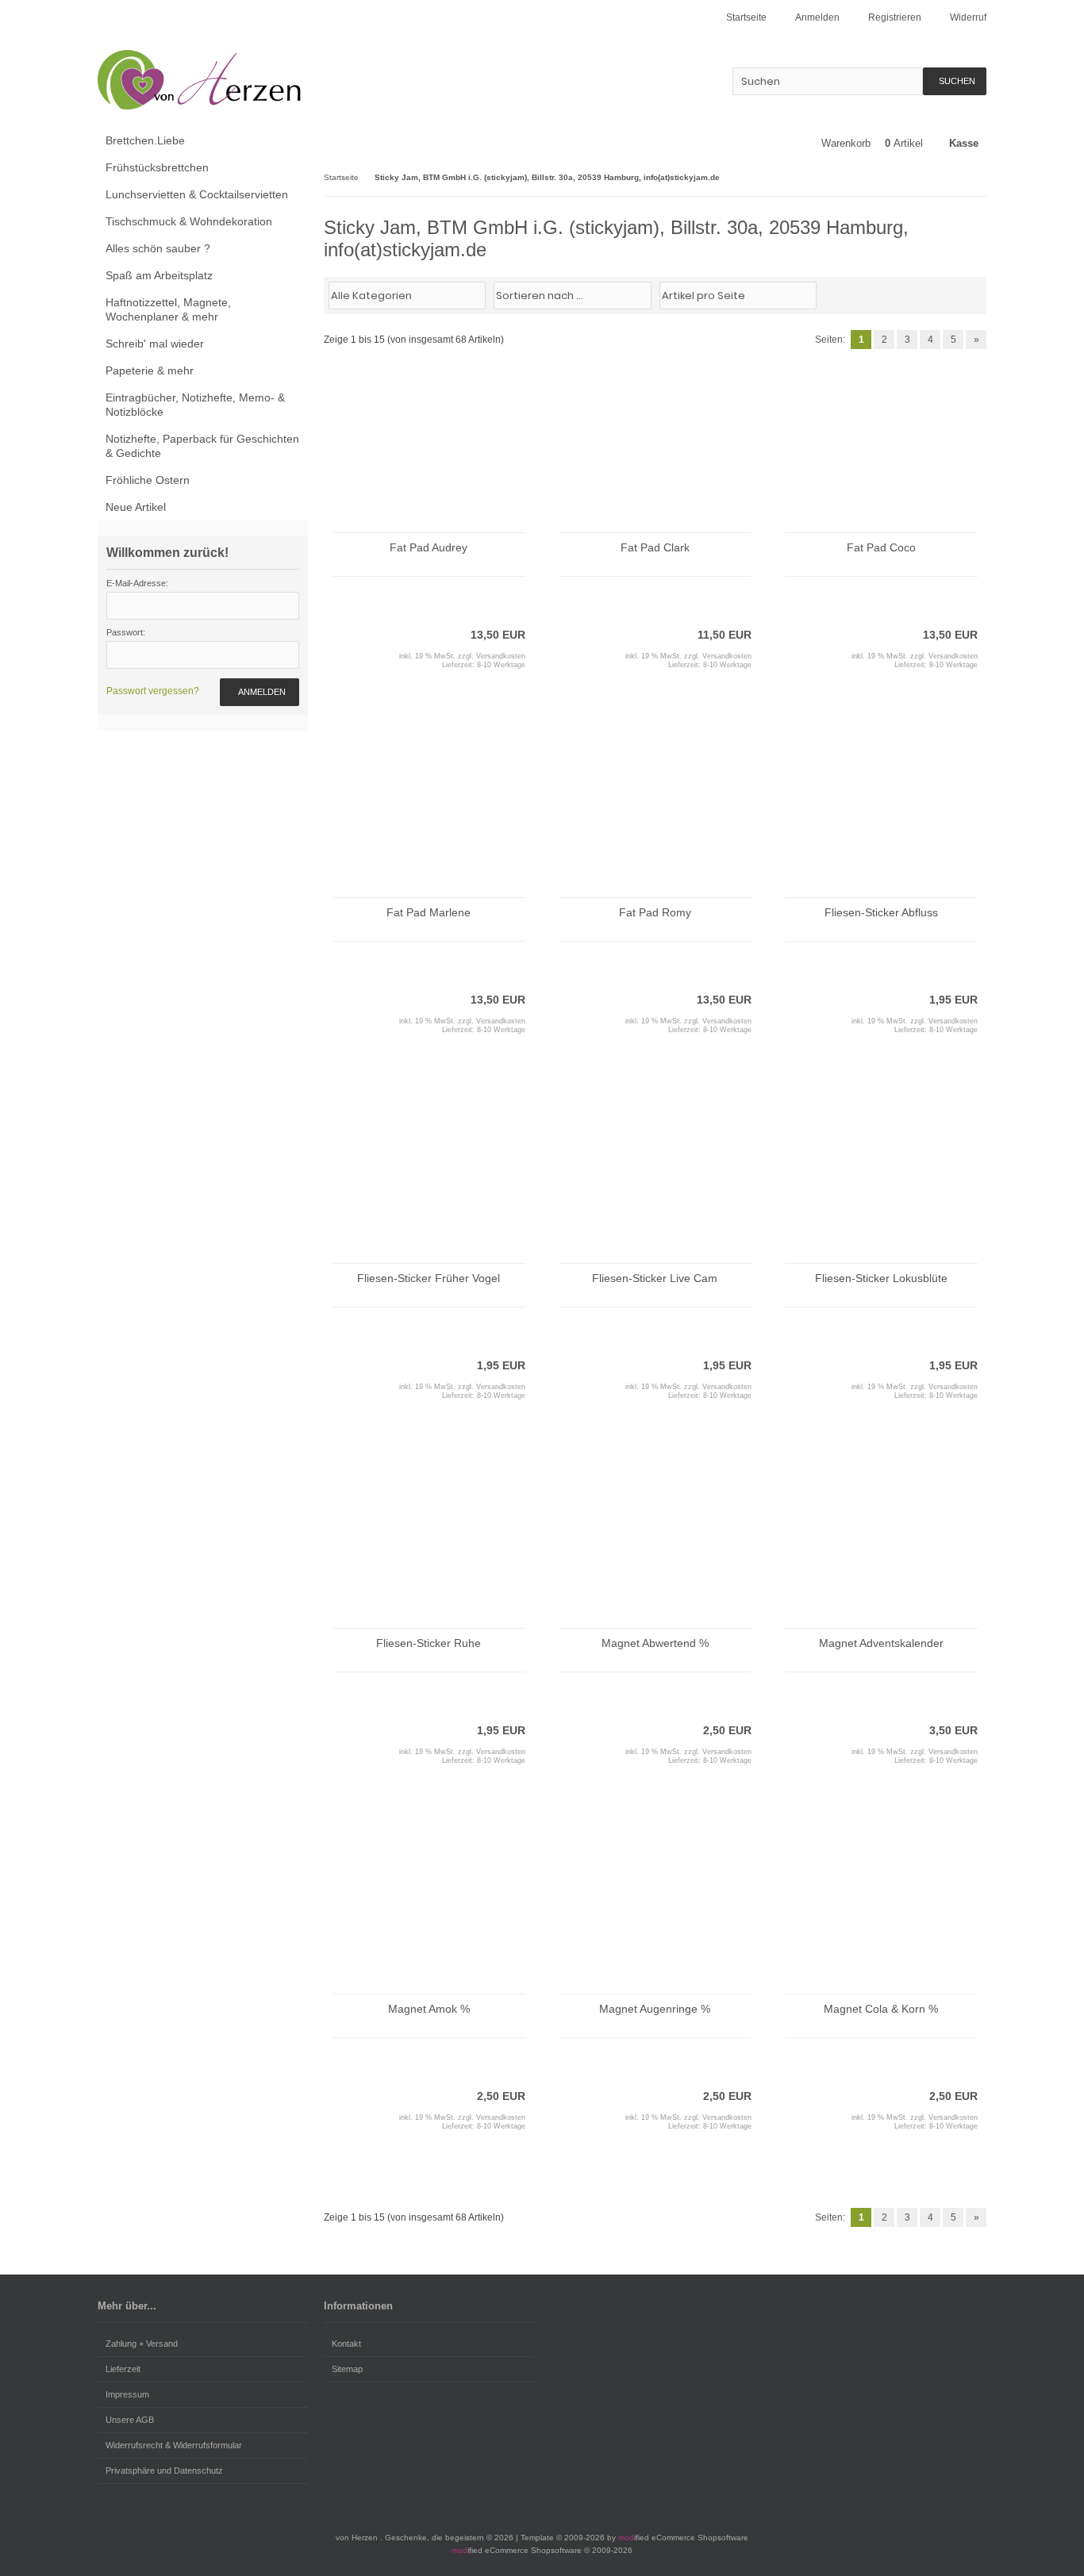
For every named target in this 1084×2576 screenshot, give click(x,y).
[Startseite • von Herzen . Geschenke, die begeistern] (203, 80)
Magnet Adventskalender (881, 1643)
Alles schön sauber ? (158, 248)
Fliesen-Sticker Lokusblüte (881, 1278)
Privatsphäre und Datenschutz (164, 2470)
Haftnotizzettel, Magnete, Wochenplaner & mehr (168, 309)
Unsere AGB (130, 2420)
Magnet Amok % (429, 2009)
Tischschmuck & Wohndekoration (189, 221)
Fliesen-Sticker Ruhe (429, 1643)
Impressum (127, 2394)
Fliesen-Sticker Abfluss (881, 912)
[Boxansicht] (970, 294)
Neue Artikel (136, 507)
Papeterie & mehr (150, 370)
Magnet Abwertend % (655, 1643)
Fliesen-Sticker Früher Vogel (429, 1278)
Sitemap (347, 2369)
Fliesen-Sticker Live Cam (655, 1278)
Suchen (955, 81)
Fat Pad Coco (881, 547)
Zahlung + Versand (142, 2344)
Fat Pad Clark (655, 547)
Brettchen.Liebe (145, 140)
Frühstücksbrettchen (157, 167)
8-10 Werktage (501, 665)
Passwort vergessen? (153, 691)
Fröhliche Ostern (148, 480)
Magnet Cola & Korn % (881, 2009)
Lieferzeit (123, 2369)
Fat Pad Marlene (429, 912)
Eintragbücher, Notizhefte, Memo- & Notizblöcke (195, 405)
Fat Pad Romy (655, 912)
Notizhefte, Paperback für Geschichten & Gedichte (202, 446)
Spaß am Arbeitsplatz (159, 275)
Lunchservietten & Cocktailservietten (197, 194)
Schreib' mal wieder (155, 344)
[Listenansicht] (978, 294)
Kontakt (346, 2344)
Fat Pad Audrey (429, 547)
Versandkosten (501, 656)
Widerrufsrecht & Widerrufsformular (174, 2445)
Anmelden (259, 692)
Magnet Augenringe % (655, 2009)
